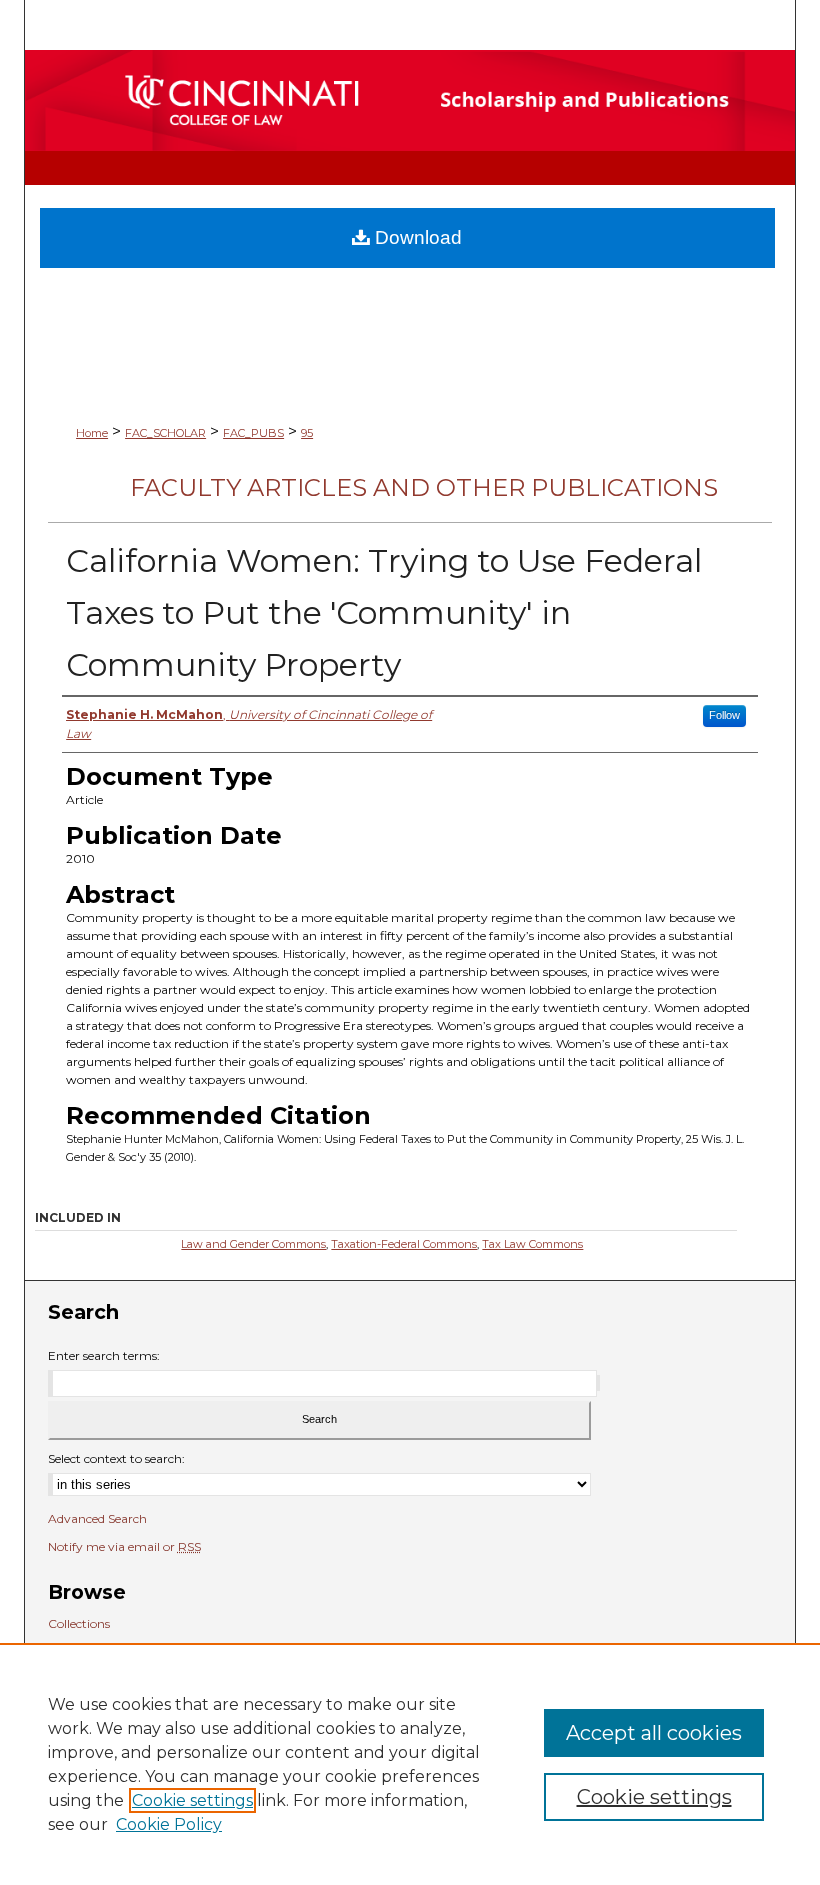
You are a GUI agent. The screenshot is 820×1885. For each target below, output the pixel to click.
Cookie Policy (169, 1824)
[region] (410, 1764)
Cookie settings (192, 1800)
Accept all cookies (654, 1733)
